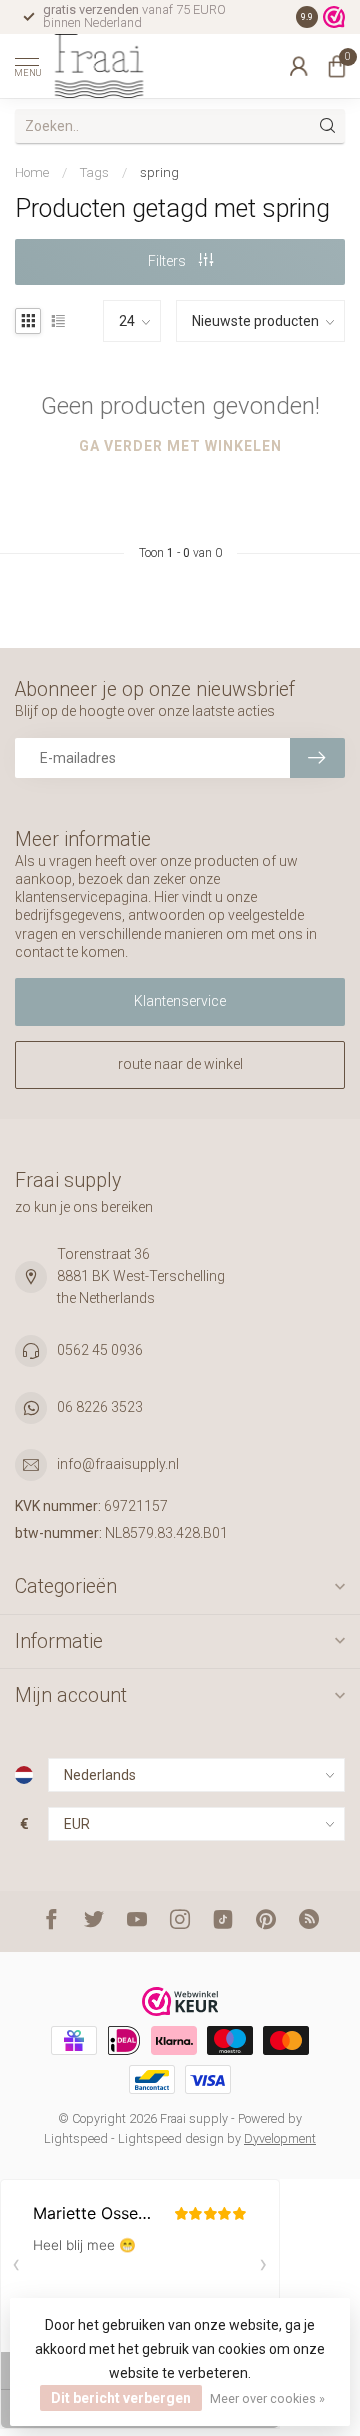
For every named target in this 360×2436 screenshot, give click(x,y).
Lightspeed (76, 2138)
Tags (94, 172)
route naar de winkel (180, 1064)
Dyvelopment (280, 2138)
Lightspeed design (171, 2138)
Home (32, 172)
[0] (337, 66)
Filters (168, 261)
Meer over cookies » (267, 2398)
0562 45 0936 (100, 1350)
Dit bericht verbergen (121, 2398)
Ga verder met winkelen (180, 446)
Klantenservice (180, 1001)
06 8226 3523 (100, 1407)
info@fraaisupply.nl (118, 1464)
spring (159, 172)
